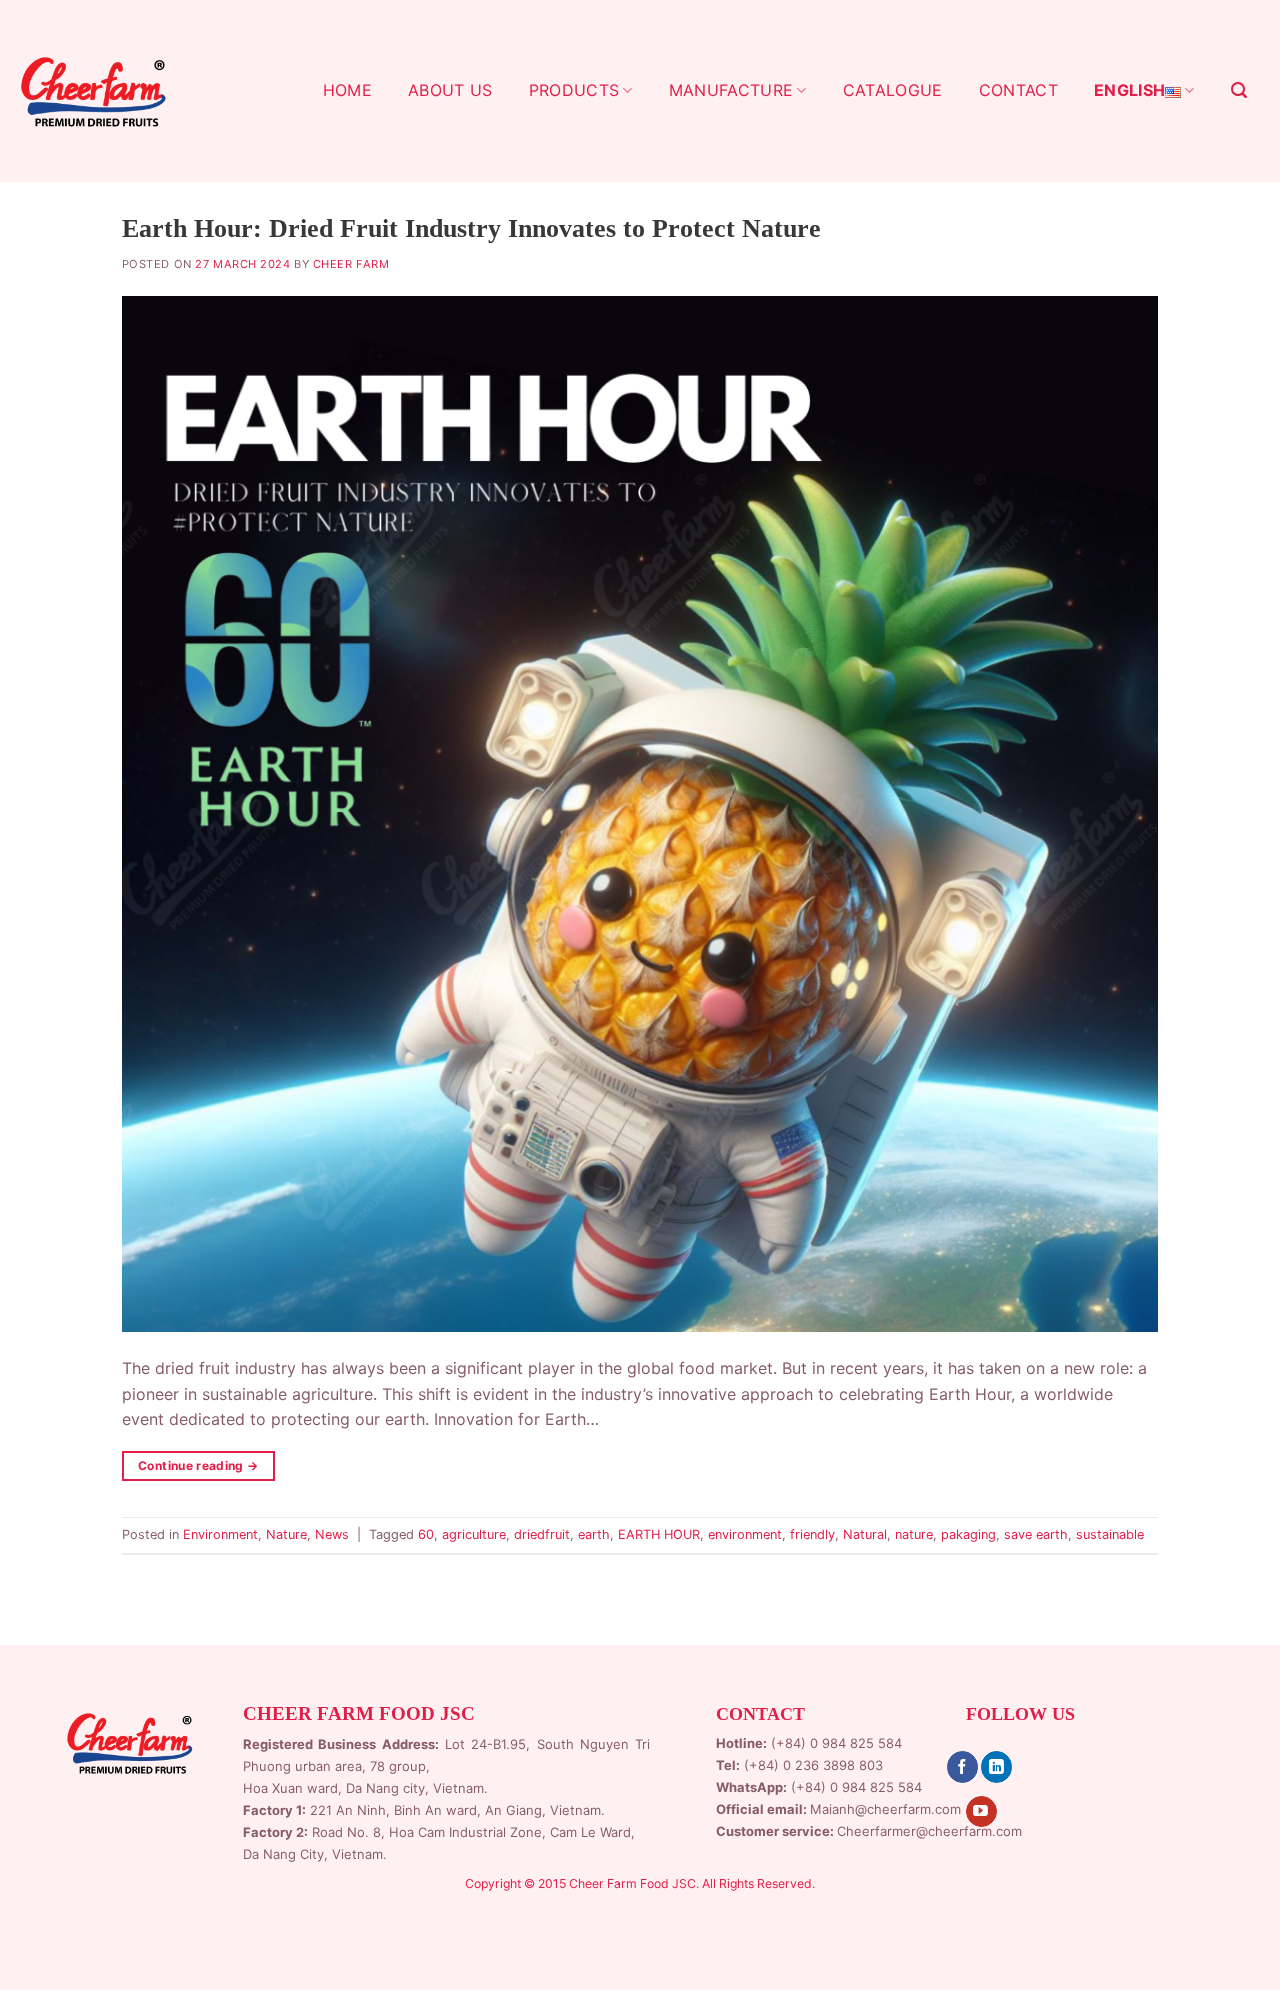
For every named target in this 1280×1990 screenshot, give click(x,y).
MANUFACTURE (731, 90)
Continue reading (198, 1465)
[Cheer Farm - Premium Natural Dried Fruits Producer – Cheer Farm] (93, 91)
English (1129, 90)
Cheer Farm (351, 264)
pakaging (968, 1534)
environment (745, 1534)
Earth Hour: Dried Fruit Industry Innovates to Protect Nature (471, 228)
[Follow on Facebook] (962, 1767)
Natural (865, 1534)
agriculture (474, 1534)
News (332, 1534)
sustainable (1110, 1534)
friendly (812, 1534)
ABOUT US (450, 90)
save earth (1036, 1534)
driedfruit (542, 1534)
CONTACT (1018, 90)
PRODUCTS (574, 90)
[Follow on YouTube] (981, 1812)
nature (914, 1534)
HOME (347, 90)
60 (426, 1534)
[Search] (1239, 90)
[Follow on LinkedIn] (996, 1767)
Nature (286, 1534)
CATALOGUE (893, 90)
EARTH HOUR (659, 1534)
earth (594, 1534)
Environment (220, 1534)
